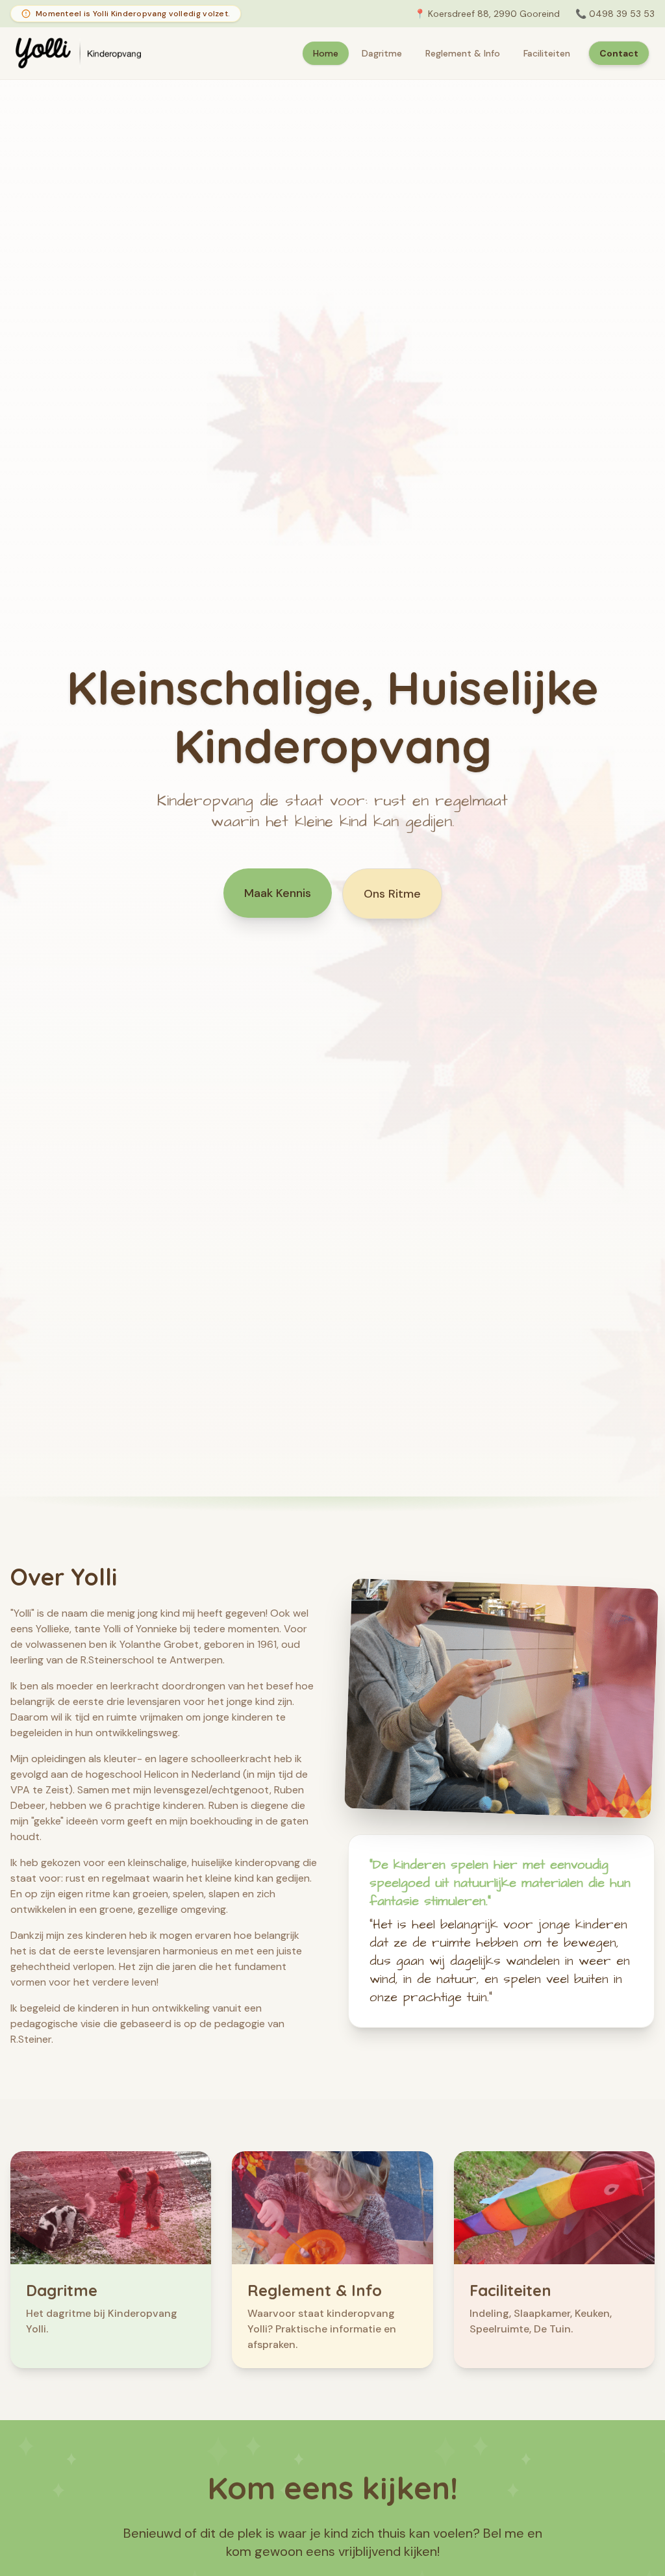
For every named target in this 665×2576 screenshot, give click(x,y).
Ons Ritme (392, 894)
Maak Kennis (278, 893)
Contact (619, 53)
